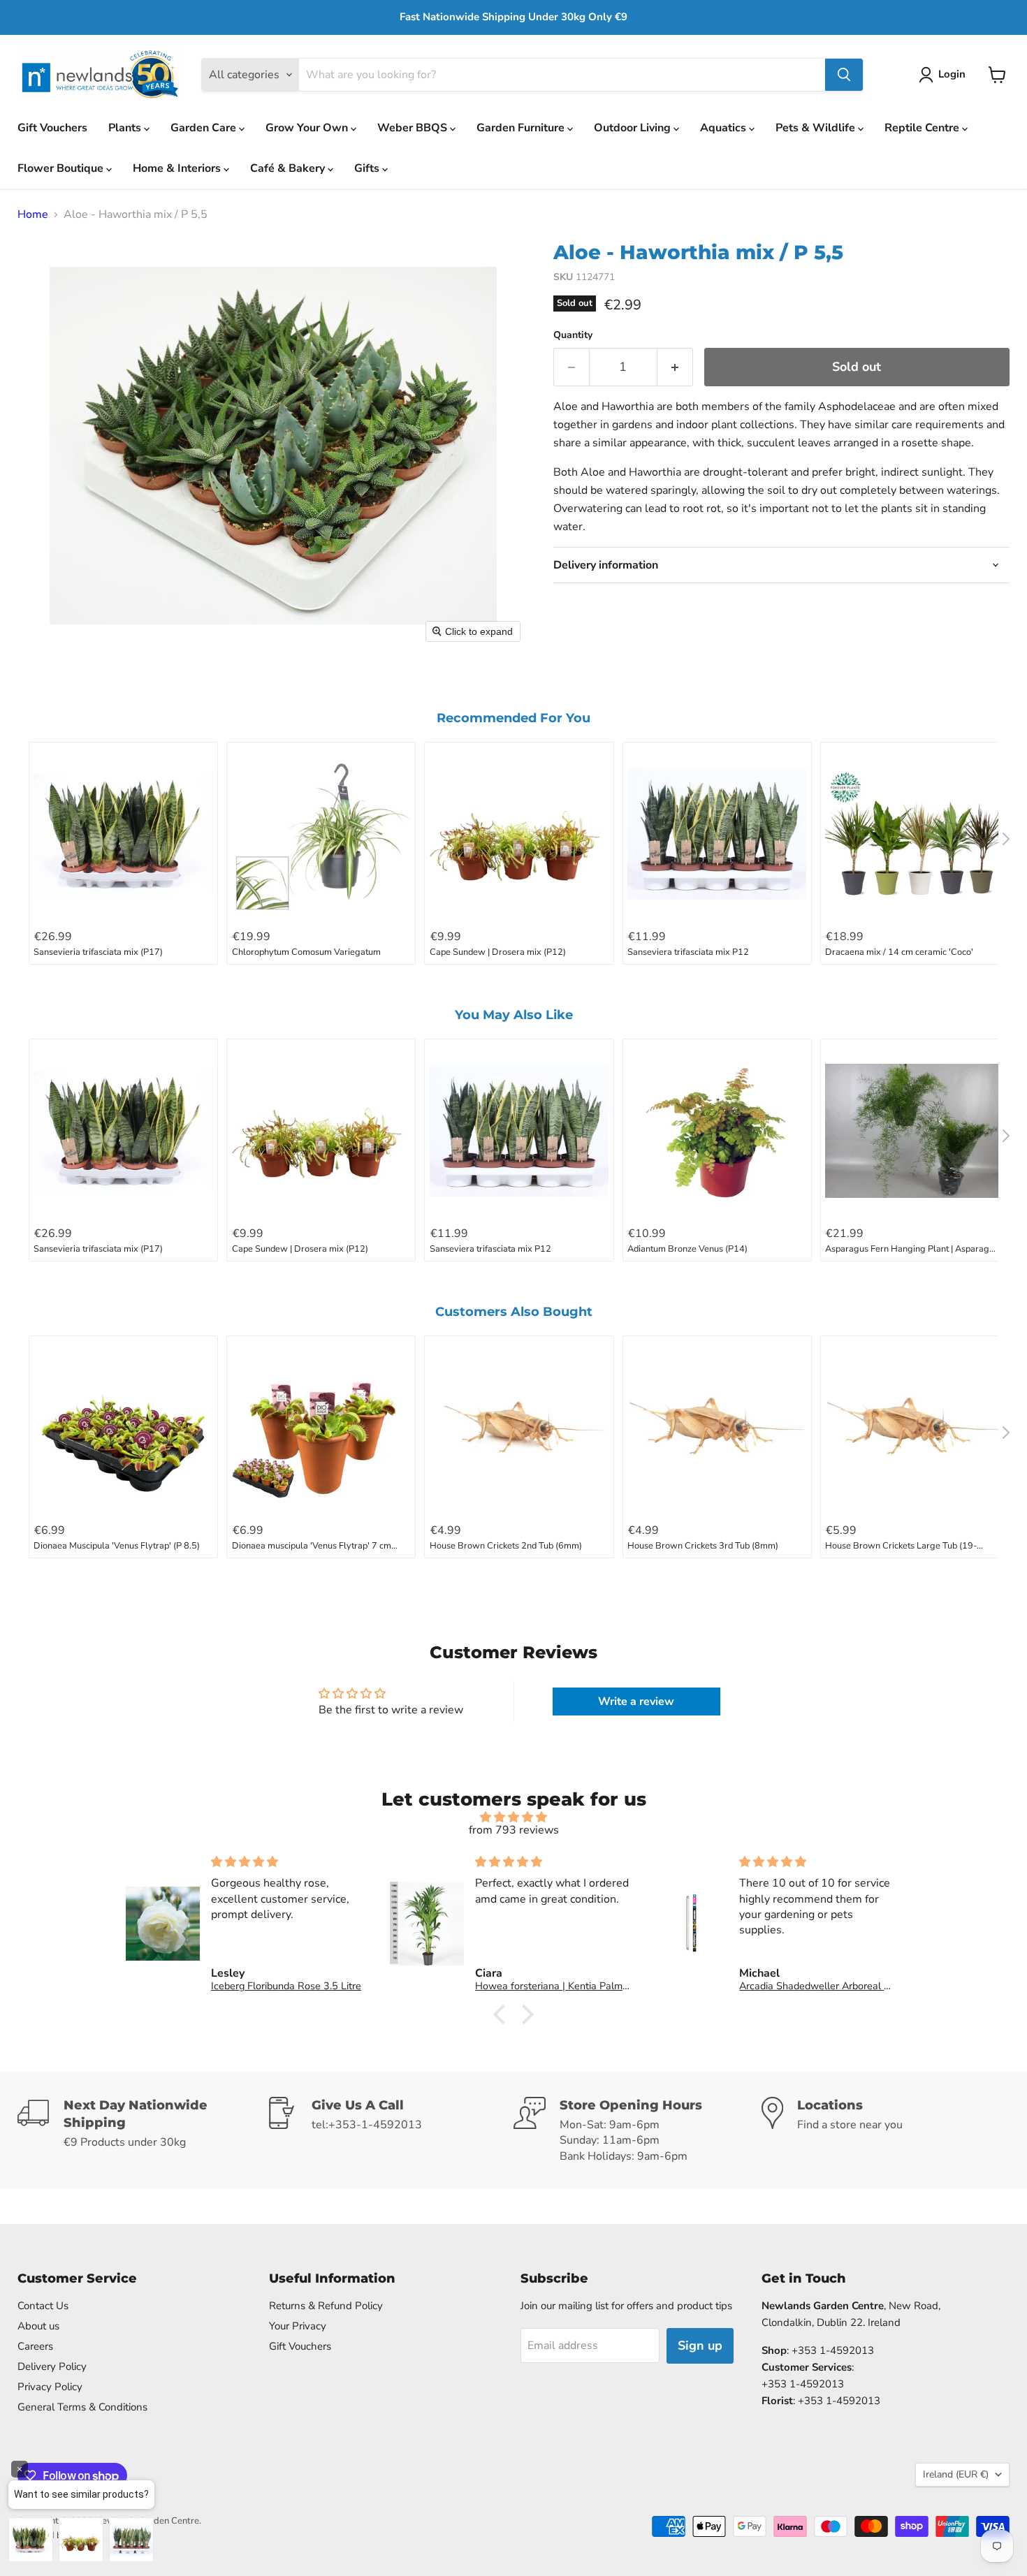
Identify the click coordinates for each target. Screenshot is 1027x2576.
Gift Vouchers (52, 128)
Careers (35, 2346)
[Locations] (886, 2130)
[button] (945, 75)
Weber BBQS (414, 128)
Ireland (956, 2474)
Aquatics (724, 128)
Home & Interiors (178, 168)
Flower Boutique (62, 168)
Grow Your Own (308, 128)
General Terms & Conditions (82, 2407)
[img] (513, 1817)
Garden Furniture (522, 128)
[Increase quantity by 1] (675, 367)
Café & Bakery (289, 168)
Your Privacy (298, 2326)
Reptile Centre (923, 128)
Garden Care (205, 128)
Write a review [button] (636, 1702)
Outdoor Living (634, 128)
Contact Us (43, 2306)
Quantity (573, 335)
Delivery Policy (52, 2366)
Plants (126, 128)
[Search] (844, 75)
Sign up (700, 2346)
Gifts (368, 168)
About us (38, 2326)
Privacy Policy (50, 2387)
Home (33, 214)
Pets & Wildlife (817, 128)
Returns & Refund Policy (326, 2306)
